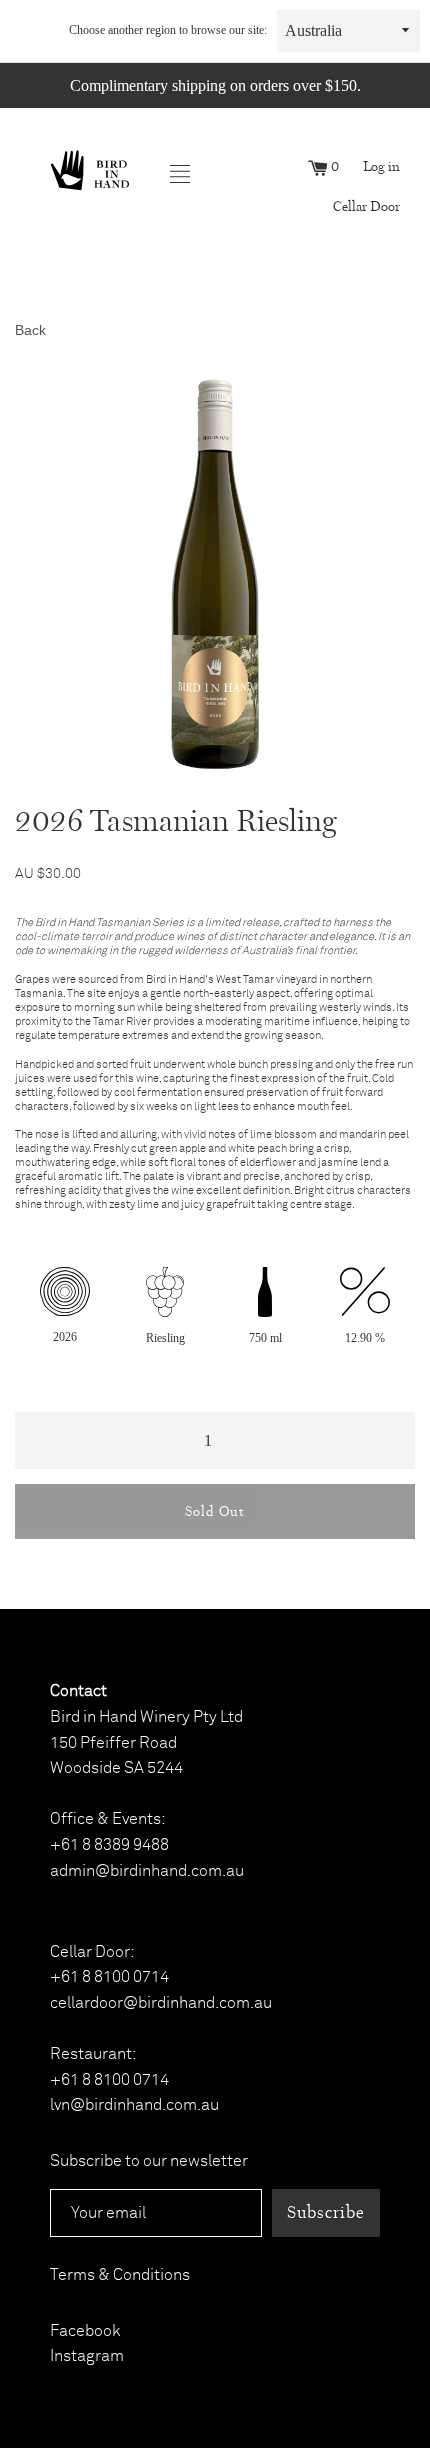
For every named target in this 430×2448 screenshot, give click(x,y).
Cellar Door (366, 206)
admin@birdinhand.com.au (147, 1871)
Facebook (85, 2331)
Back (30, 330)
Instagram (87, 2356)
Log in (381, 166)
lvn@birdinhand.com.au (134, 2105)
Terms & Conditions (120, 2275)
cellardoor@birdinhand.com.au (161, 2003)
